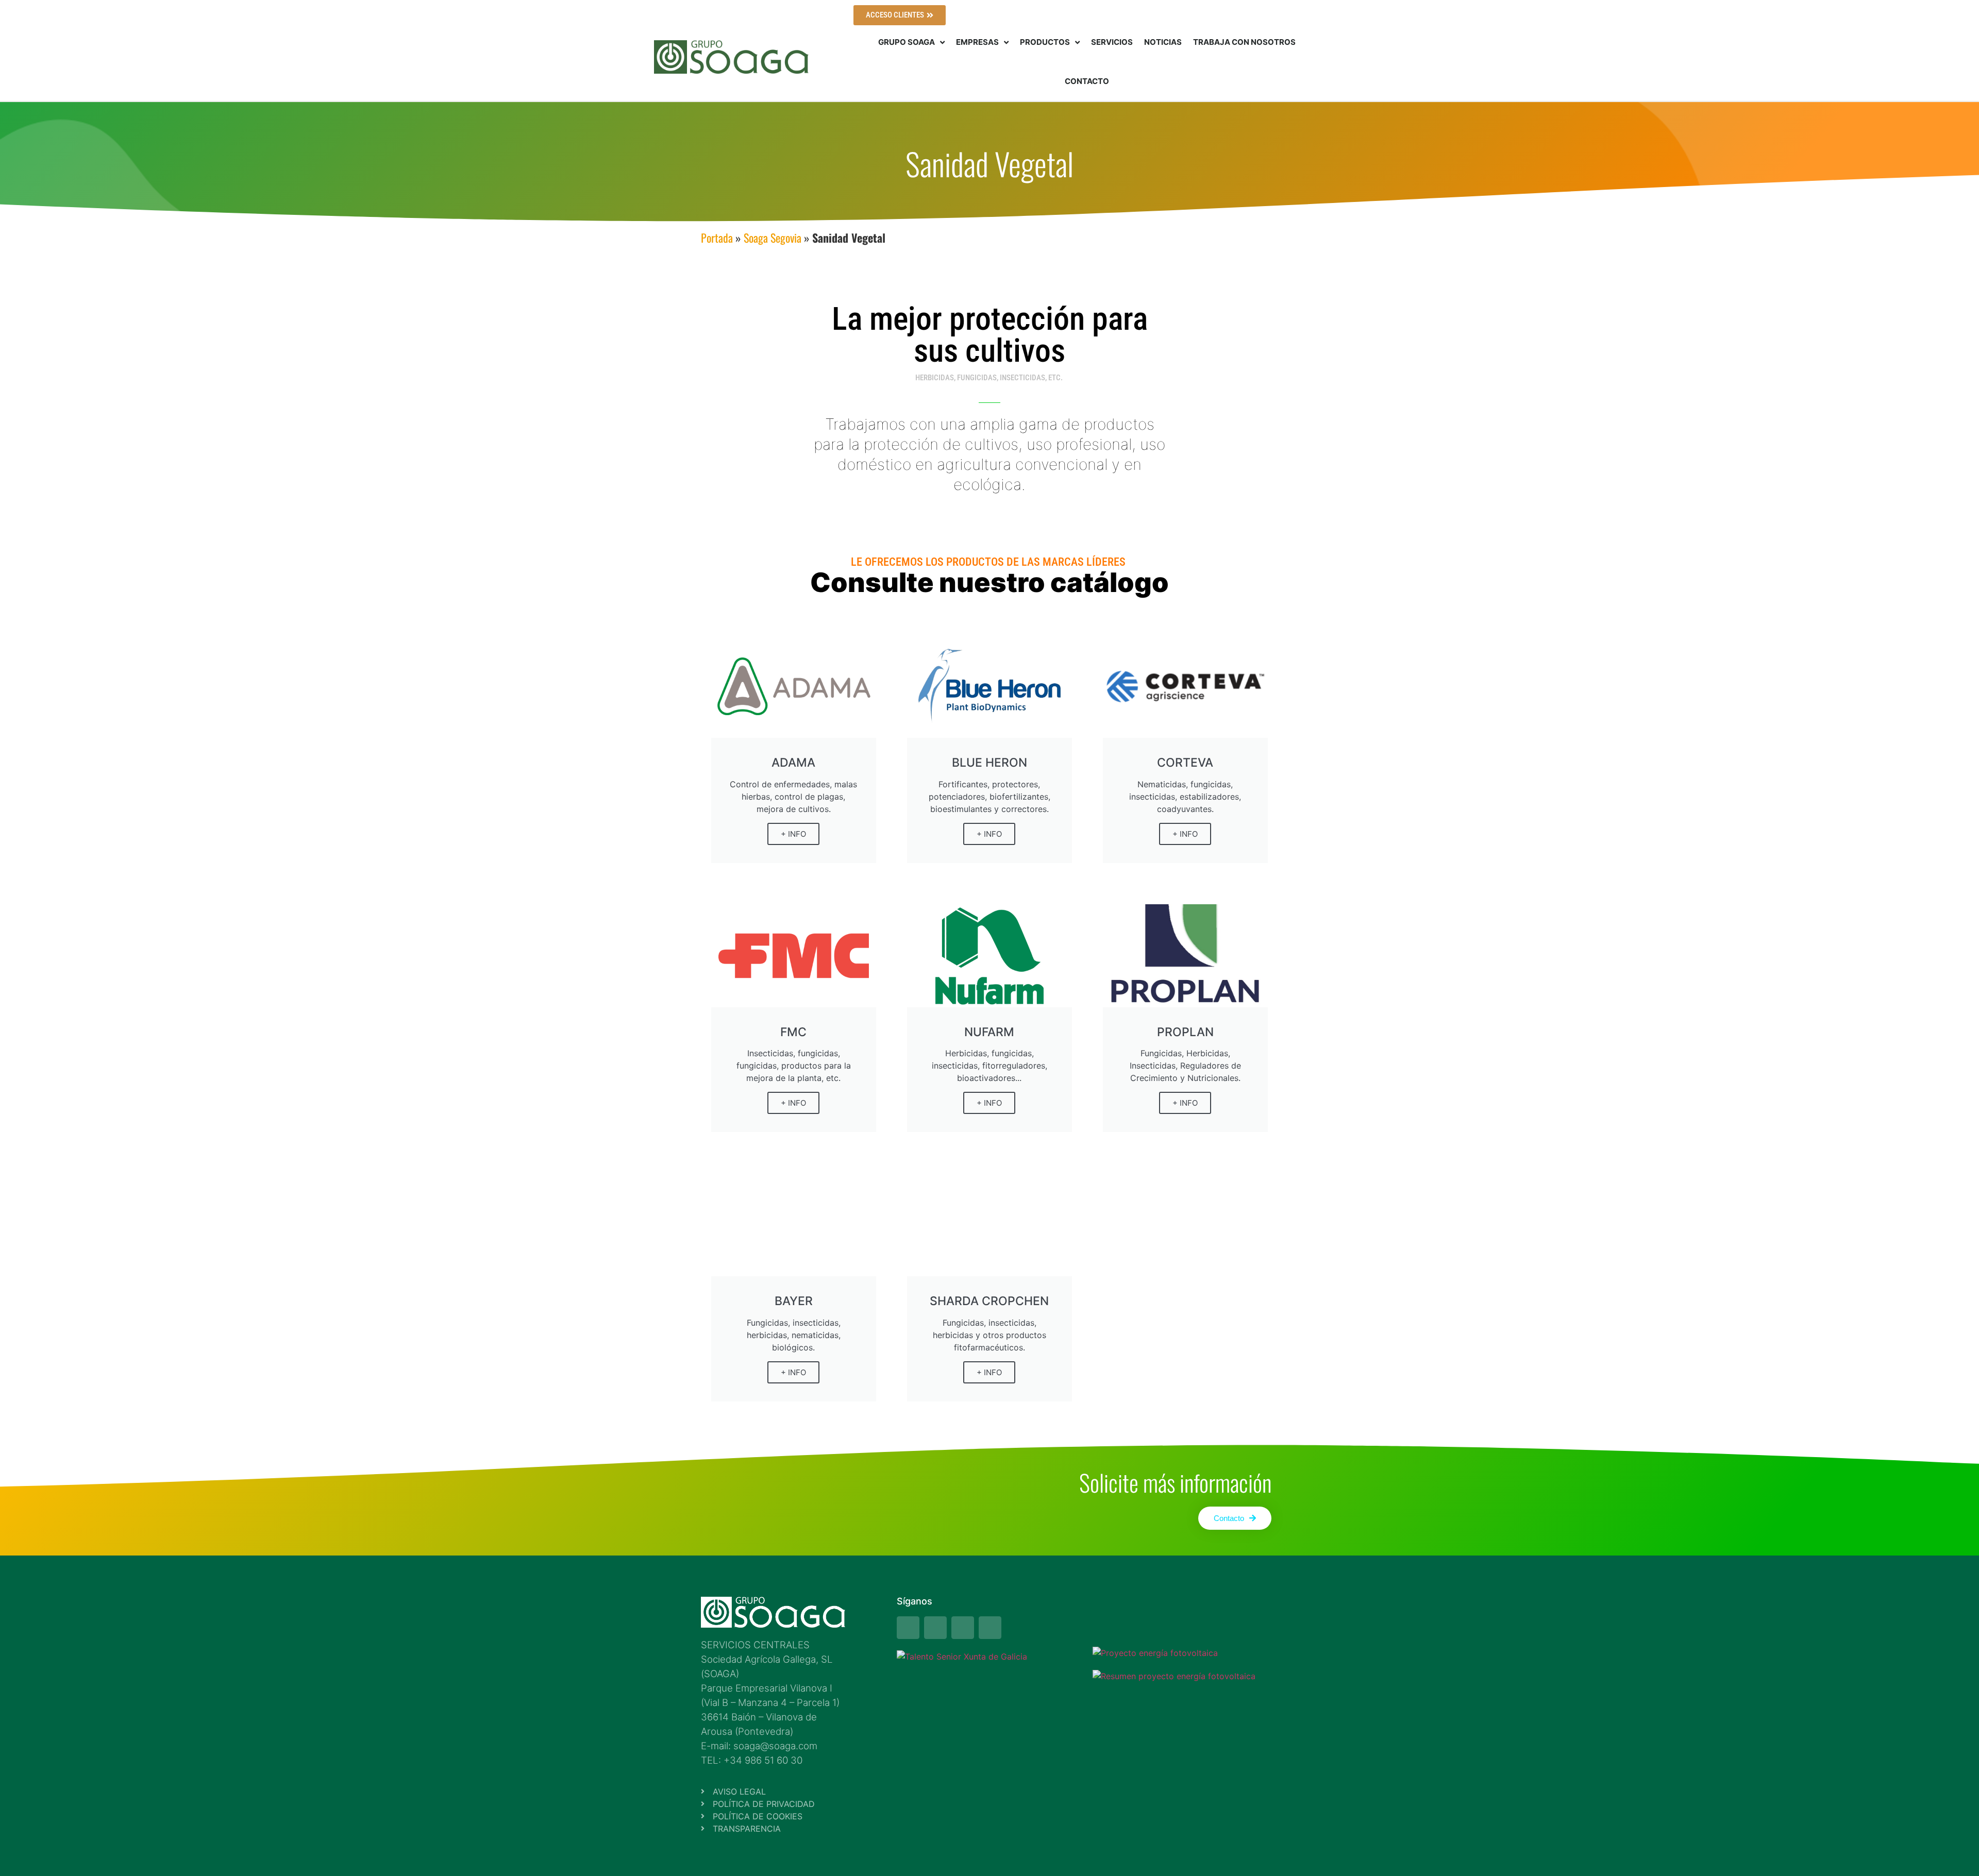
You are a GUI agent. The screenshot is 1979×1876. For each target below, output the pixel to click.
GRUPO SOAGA (907, 42)
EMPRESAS (977, 42)
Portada (717, 238)
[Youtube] (963, 1628)
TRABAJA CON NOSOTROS (1244, 42)
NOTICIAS (1163, 42)
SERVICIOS (1112, 42)
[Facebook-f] (908, 1628)
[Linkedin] (990, 1628)
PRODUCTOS (1045, 42)
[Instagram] (935, 1628)
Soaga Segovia (773, 238)
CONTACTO (1087, 81)
